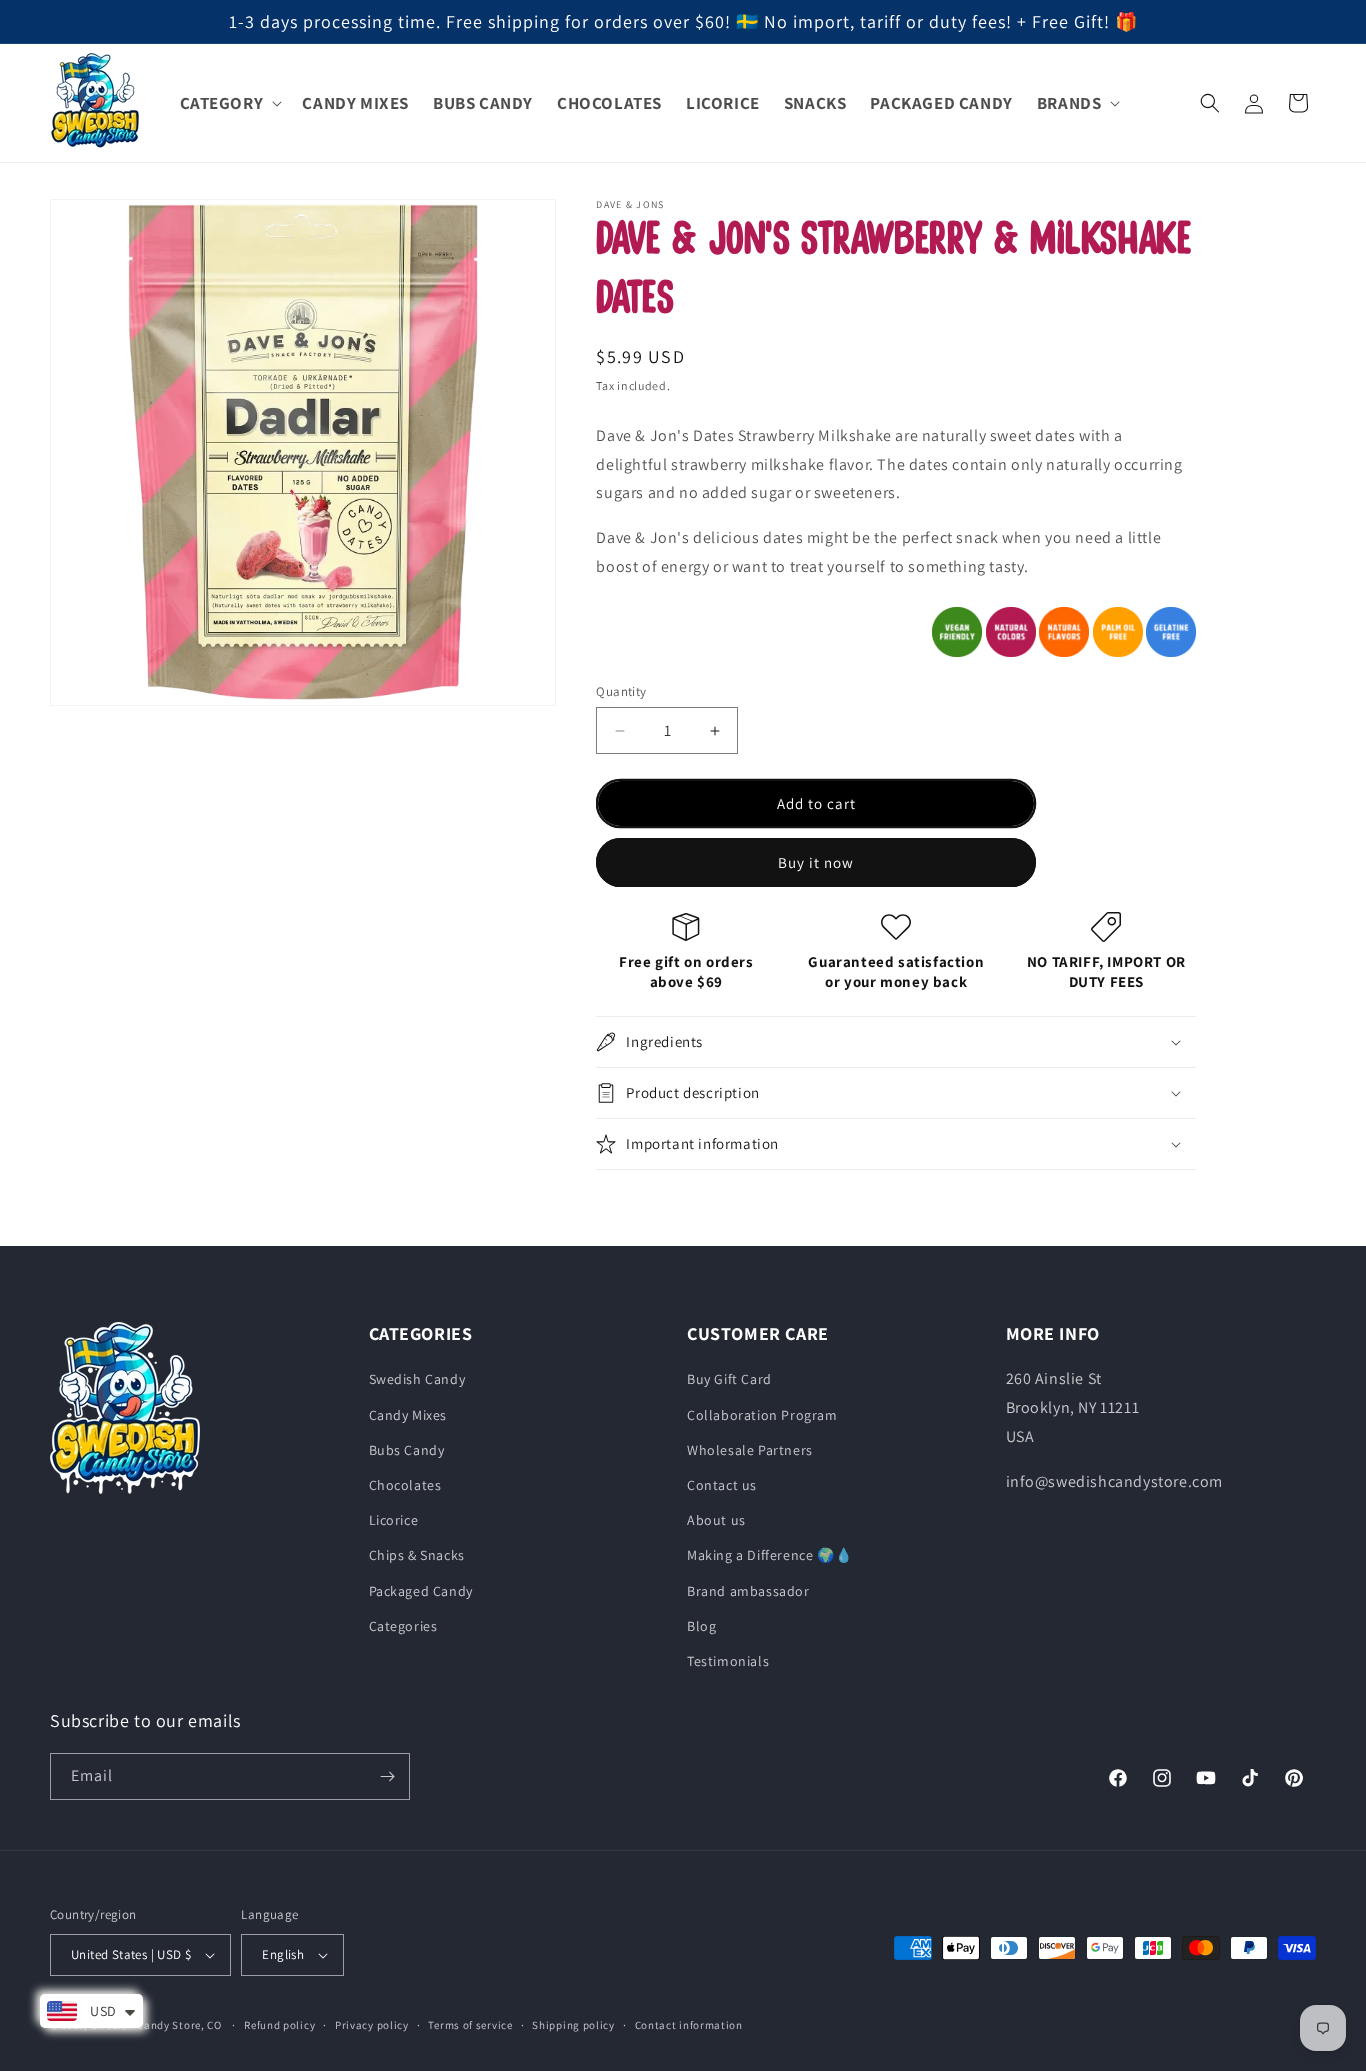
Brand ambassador (748, 1591)
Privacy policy (372, 2025)
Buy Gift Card (729, 1379)
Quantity (621, 691)
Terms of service (470, 2025)
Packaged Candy (421, 1591)
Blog (701, 1626)
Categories (403, 1626)
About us (716, 1520)
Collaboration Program (762, 1415)
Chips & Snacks (417, 1555)
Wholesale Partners (750, 1450)
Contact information (689, 2025)
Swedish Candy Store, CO (156, 2025)
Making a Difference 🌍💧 (769, 1555)
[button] (229, 103)
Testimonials (728, 1661)
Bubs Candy (407, 1450)
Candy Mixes (408, 1415)
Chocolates (405, 1485)
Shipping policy (573, 2025)
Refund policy (279, 2025)
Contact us (722, 1485)
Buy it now (816, 862)
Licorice (394, 1520)
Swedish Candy (417, 1379)
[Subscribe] (387, 1776)
